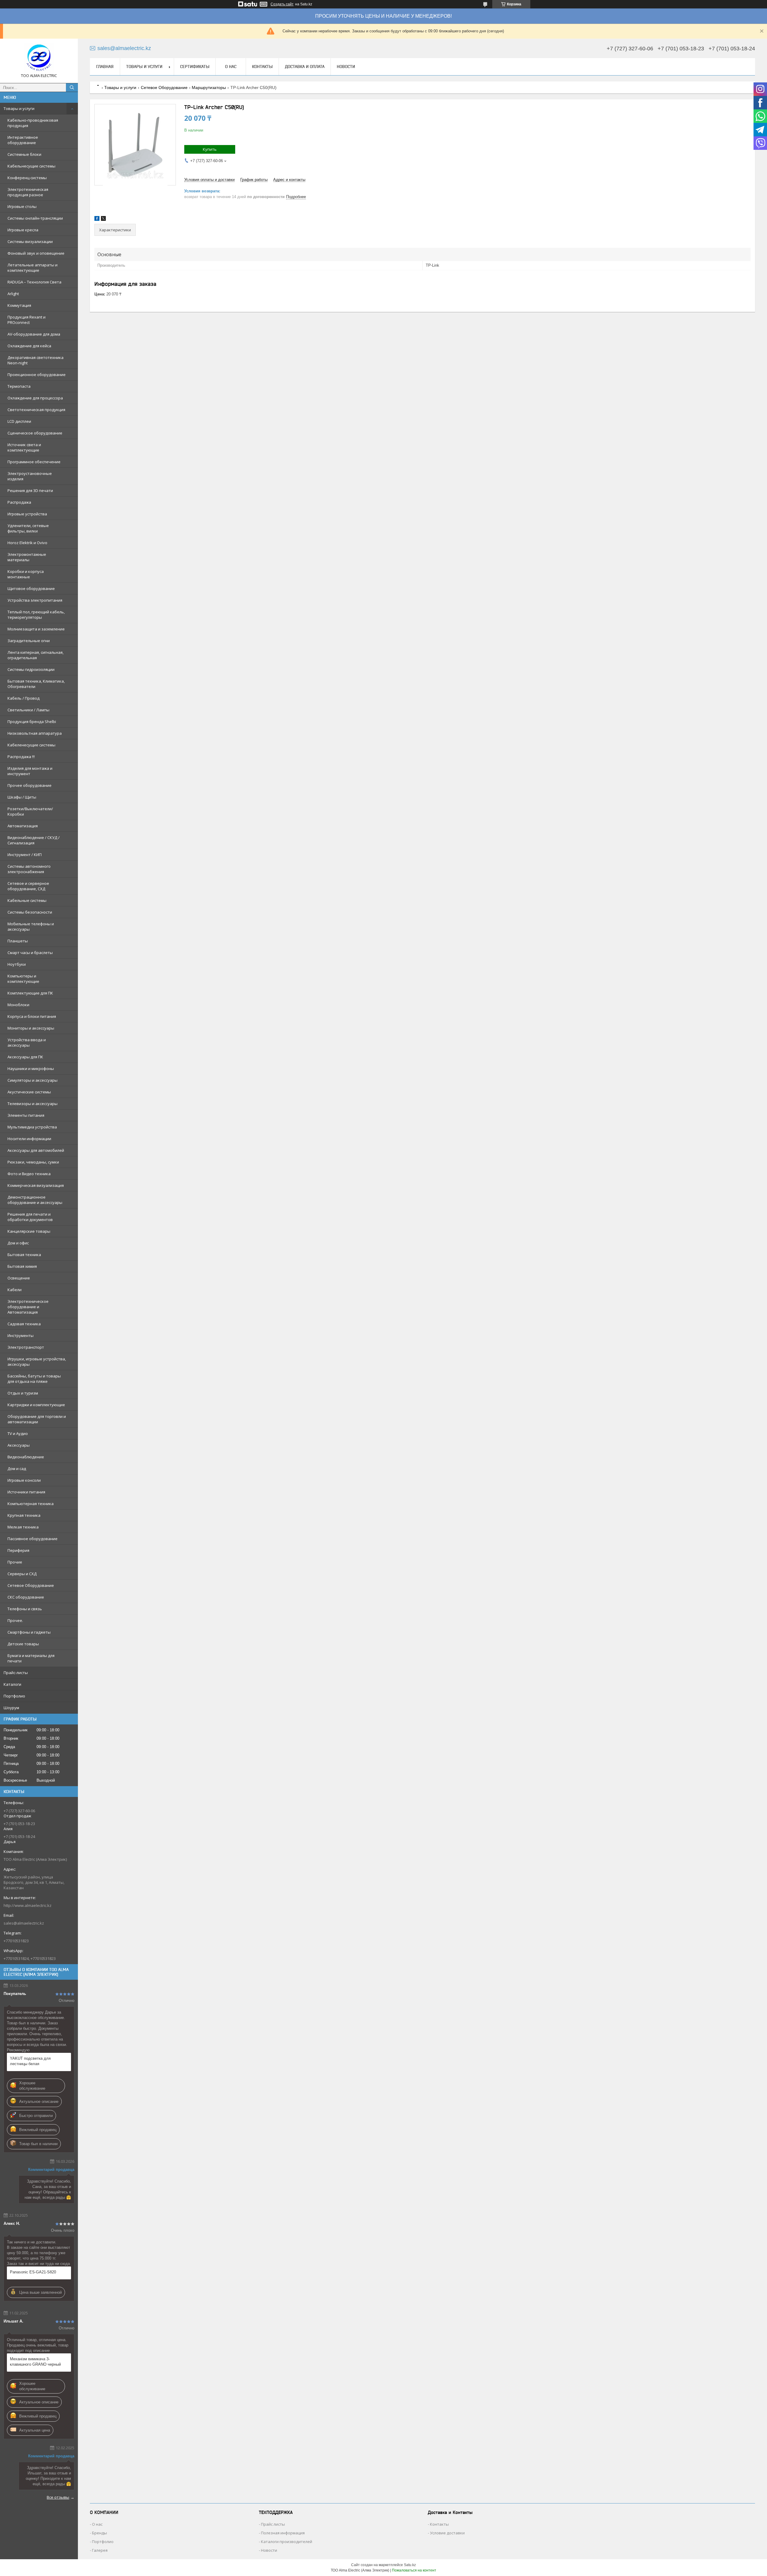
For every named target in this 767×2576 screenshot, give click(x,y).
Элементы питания (26, 1115)
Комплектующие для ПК (30, 993)
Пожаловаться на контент (414, 2570)
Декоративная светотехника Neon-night (36, 360)
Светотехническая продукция (36, 410)
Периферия (18, 1550)
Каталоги (12, 1684)
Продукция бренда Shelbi (32, 722)
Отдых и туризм (23, 1393)
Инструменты (21, 1335)
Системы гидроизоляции (31, 669)
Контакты (262, 67)
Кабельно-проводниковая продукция (33, 123)
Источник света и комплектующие (24, 447)
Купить (210, 149)
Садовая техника (24, 1324)
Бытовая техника (24, 1255)
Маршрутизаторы (209, 87)
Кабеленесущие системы (31, 745)
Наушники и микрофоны (31, 1069)
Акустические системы (29, 1092)
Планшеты (18, 941)
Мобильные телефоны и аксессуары (31, 926)
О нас (231, 67)
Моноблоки (18, 1005)
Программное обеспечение (34, 462)
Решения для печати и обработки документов (30, 1217)
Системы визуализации (30, 242)
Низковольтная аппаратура (35, 733)
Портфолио (14, 1696)
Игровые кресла (23, 230)
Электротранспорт (26, 1347)
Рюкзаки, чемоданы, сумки (33, 1162)
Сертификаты (195, 67)
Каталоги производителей (287, 2542)
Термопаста (19, 386)
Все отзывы (58, 2497)
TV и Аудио (18, 1433)
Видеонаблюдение (26, 1457)
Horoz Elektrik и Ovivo (27, 543)
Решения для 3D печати (30, 491)
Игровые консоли (24, 1480)
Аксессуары (19, 1445)
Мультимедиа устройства (32, 1127)
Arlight (13, 294)
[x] (103, 219)
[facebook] (97, 219)
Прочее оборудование (30, 785)
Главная (105, 67)
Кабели (15, 1290)
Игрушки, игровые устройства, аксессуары (37, 1362)
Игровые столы (22, 206)
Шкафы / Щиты (22, 797)
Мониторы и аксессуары (31, 1028)
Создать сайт (282, 4)
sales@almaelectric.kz (24, 1923)
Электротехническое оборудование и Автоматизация (28, 1307)
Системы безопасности (30, 912)
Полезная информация (283, 2533)
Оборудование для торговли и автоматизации (37, 1419)
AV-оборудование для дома (34, 334)
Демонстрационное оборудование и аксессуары (35, 1200)
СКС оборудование (26, 1597)
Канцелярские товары (29, 1231)
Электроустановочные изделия (30, 476)
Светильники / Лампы (28, 710)
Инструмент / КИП (25, 855)
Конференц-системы (27, 178)
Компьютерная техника (31, 1504)
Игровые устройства (27, 514)
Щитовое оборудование (31, 588)
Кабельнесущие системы (31, 166)
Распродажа (19, 502)
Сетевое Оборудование (31, 1585)
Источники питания (26, 1492)
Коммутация (19, 305)
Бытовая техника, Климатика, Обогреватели (36, 684)
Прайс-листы (16, 1673)
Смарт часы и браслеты (30, 953)
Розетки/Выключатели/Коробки (30, 811)
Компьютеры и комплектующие (23, 979)
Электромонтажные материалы (27, 557)
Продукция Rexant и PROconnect (27, 320)
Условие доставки (447, 2533)
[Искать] (72, 87)
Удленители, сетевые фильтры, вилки (28, 528)
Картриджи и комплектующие (36, 1405)
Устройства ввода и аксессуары (27, 1042)
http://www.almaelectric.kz (28, 1905)
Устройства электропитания (35, 600)
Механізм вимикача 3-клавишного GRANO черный (35, 2362)
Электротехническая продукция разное (28, 192)
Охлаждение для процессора (35, 398)
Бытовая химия (22, 1266)
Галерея (100, 2550)
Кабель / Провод (24, 698)
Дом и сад (17, 1469)
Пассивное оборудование (33, 1539)
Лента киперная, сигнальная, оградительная (36, 655)
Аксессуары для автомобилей (36, 1150)
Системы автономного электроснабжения (29, 869)
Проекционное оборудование (37, 375)
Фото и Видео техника (29, 1174)
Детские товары (23, 1644)
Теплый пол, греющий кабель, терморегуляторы (36, 615)
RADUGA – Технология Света (34, 282)
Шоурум (11, 1708)
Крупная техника (24, 1515)
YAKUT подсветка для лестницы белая (30, 2061)
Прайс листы (273, 2524)
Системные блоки (24, 154)
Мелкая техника (23, 1527)
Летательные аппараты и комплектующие (33, 268)
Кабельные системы (27, 900)
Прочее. (15, 1620)
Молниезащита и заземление (36, 629)
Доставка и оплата (305, 67)
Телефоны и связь (25, 1609)
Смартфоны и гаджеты (29, 1632)
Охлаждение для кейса (29, 346)
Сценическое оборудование (35, 433)
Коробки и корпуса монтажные (26, 574)
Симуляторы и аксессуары (33, 1080)
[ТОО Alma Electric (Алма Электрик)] (39, 58)
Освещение (19, 1278)
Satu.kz (410, 2565)
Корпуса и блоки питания (32, 1016)
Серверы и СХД (22, 1574)
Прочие (15, 1562)
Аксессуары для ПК (25, 1057)
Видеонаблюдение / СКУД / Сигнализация (34, 840)
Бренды (99, 2533)
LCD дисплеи (19, 421)
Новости (346, 67)
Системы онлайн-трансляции (35, 218)
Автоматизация (23, 826)
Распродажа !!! (21, 757)
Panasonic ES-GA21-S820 (33, 2272)
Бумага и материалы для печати (31, 1658)
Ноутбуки (17, 964)
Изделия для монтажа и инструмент (30, 771)
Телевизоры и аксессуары (33, 1104)
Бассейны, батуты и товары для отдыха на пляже (34, 1379)
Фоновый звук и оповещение (36, 253)
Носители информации (29, 1139)
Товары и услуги (19, 108)
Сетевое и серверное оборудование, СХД (28, 886)
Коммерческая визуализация (36, 1185)
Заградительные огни (29, 641)
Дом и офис (18, 1243)
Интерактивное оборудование (23, 140)
